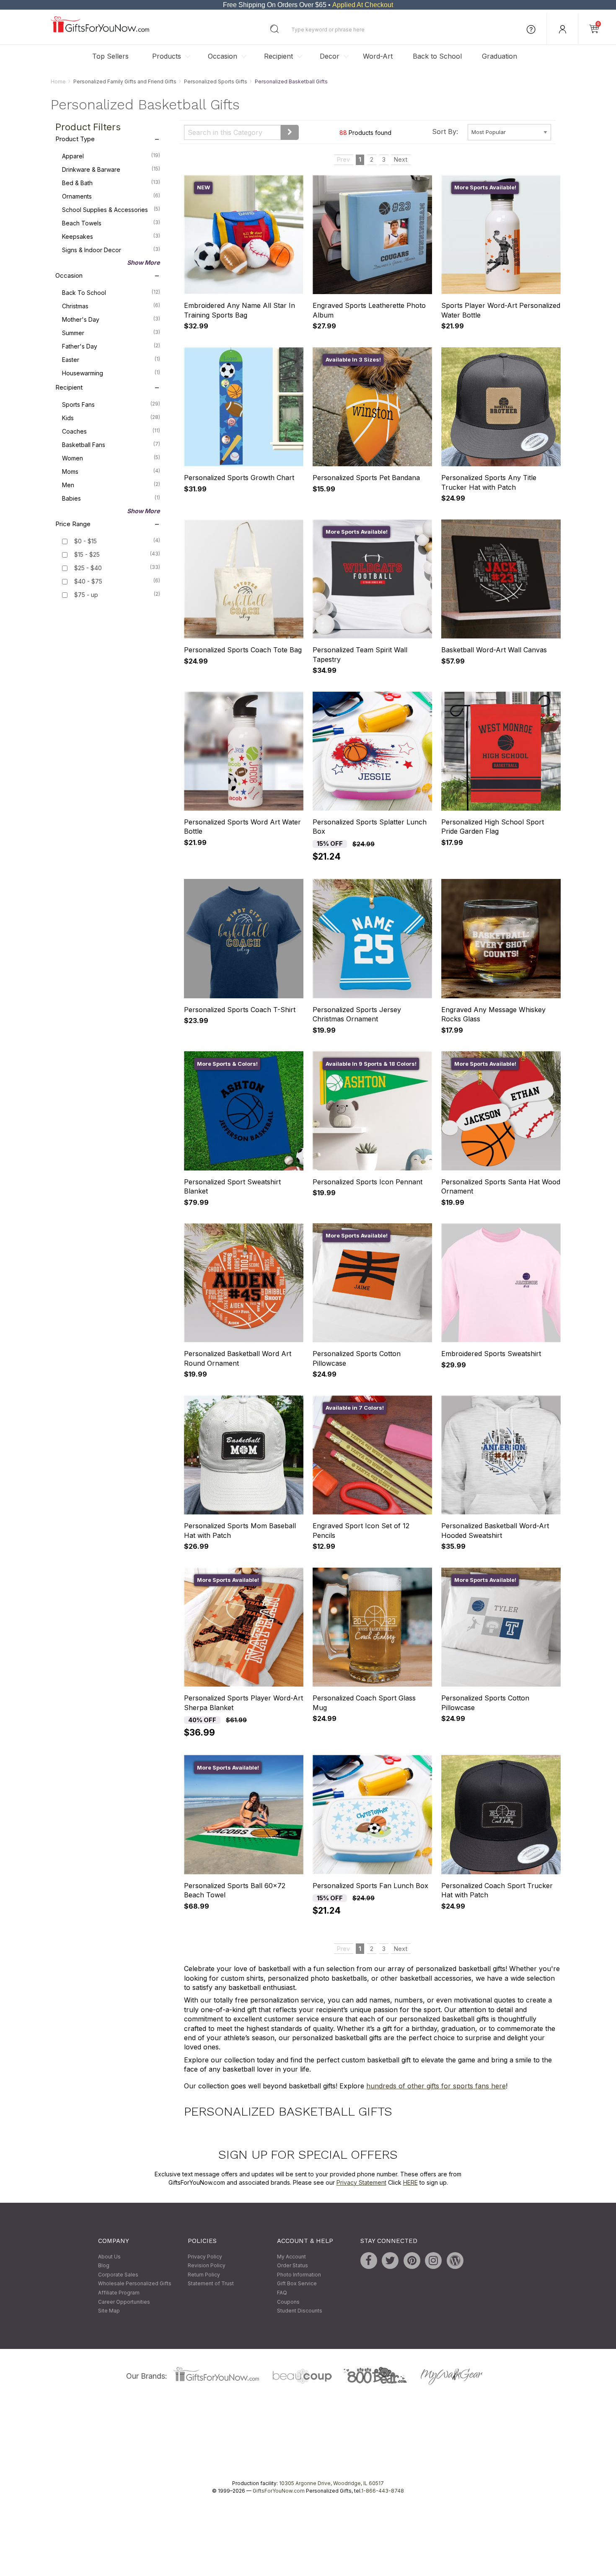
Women (111, 458)
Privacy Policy (205, 2257)
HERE (410, 2182)
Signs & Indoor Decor (111, 250)
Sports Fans (111, 405)
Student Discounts (300, 2311)
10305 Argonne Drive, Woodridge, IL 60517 (331, 2483)
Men (111, 485)
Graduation (500, 56)
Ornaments (111, 196)
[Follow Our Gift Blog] (455, 2261)
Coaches (111, 431)
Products (167, 56)
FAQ (282, 2293)
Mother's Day (111, 320)
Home (58, 81)
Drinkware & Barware (111, 170)
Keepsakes (111, 237)
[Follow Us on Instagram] (433, 2261)
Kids (111, 418)
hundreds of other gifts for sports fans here (436, 2086)
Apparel (111, 156)
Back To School (111, 293)
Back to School (437, 56)
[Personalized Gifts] (100, 30)
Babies (111, 499)
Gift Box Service (297, 2284)
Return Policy (204, 2275)
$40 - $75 (88, 582)
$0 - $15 (85, 541)
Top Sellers (110, 56)
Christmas (111, 306)
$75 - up (86, 595)
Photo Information (299, 2275)
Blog (104, 2266)
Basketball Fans (111, 445)
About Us (109, 2257)
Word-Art (378, 56)
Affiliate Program (119, 2293)
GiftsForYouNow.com (279, 2491)
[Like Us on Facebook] (369, 2261)
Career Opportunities (124, 2302)
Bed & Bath (111, 183)
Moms (111, 472)
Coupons (288, 2302)
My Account (291, 2257)
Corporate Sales (118, 2275)
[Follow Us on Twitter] (390, 2261)
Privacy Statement (361, 2182)
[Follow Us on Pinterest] (412, 2261)
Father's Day (111, 346)
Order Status (292, 2266)
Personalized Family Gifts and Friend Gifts (125, 81)
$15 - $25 (87, 555)
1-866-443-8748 (383, 2491)
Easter (111, 360)
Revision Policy (207, 2266)
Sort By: (445, 132)
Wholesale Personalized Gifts (135, 2284)
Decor (330, 56)
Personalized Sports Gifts (216, 81)
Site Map (109, 2311)
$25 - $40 (88, 568)
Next (401, 160)
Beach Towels (111, 223)
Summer (111, 333)
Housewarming (111, 373)
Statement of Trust (211, 2284)
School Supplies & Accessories (111, 210)
